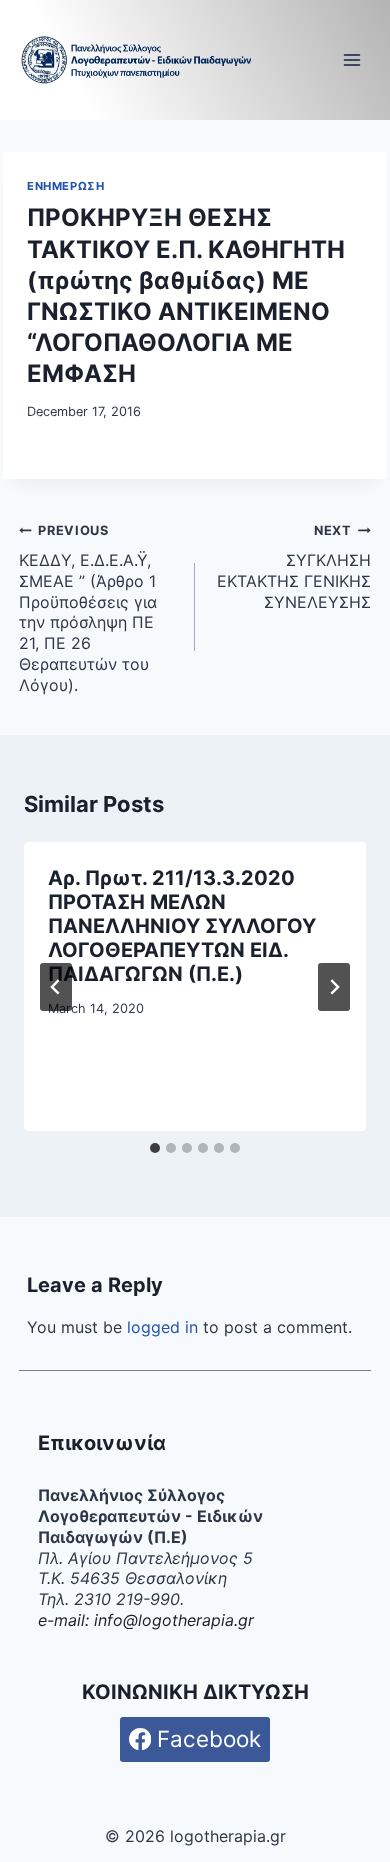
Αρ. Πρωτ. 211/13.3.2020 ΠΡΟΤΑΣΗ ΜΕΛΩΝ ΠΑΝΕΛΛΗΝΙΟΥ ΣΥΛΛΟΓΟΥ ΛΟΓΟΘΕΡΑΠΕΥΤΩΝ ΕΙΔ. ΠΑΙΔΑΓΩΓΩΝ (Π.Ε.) (182, 926)
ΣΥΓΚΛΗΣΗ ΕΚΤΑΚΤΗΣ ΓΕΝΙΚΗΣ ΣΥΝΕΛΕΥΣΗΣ (294, 567)
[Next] (334, 987)
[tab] (155, 1148)
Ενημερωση (65, 186)
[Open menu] (352, 59)
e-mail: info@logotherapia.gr (146, 1620)
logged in (162, 1327)
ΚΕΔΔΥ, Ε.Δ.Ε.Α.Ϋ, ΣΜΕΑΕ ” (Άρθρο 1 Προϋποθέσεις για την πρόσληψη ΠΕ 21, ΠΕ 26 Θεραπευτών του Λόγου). (88, 609)
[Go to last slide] (56, 987)
